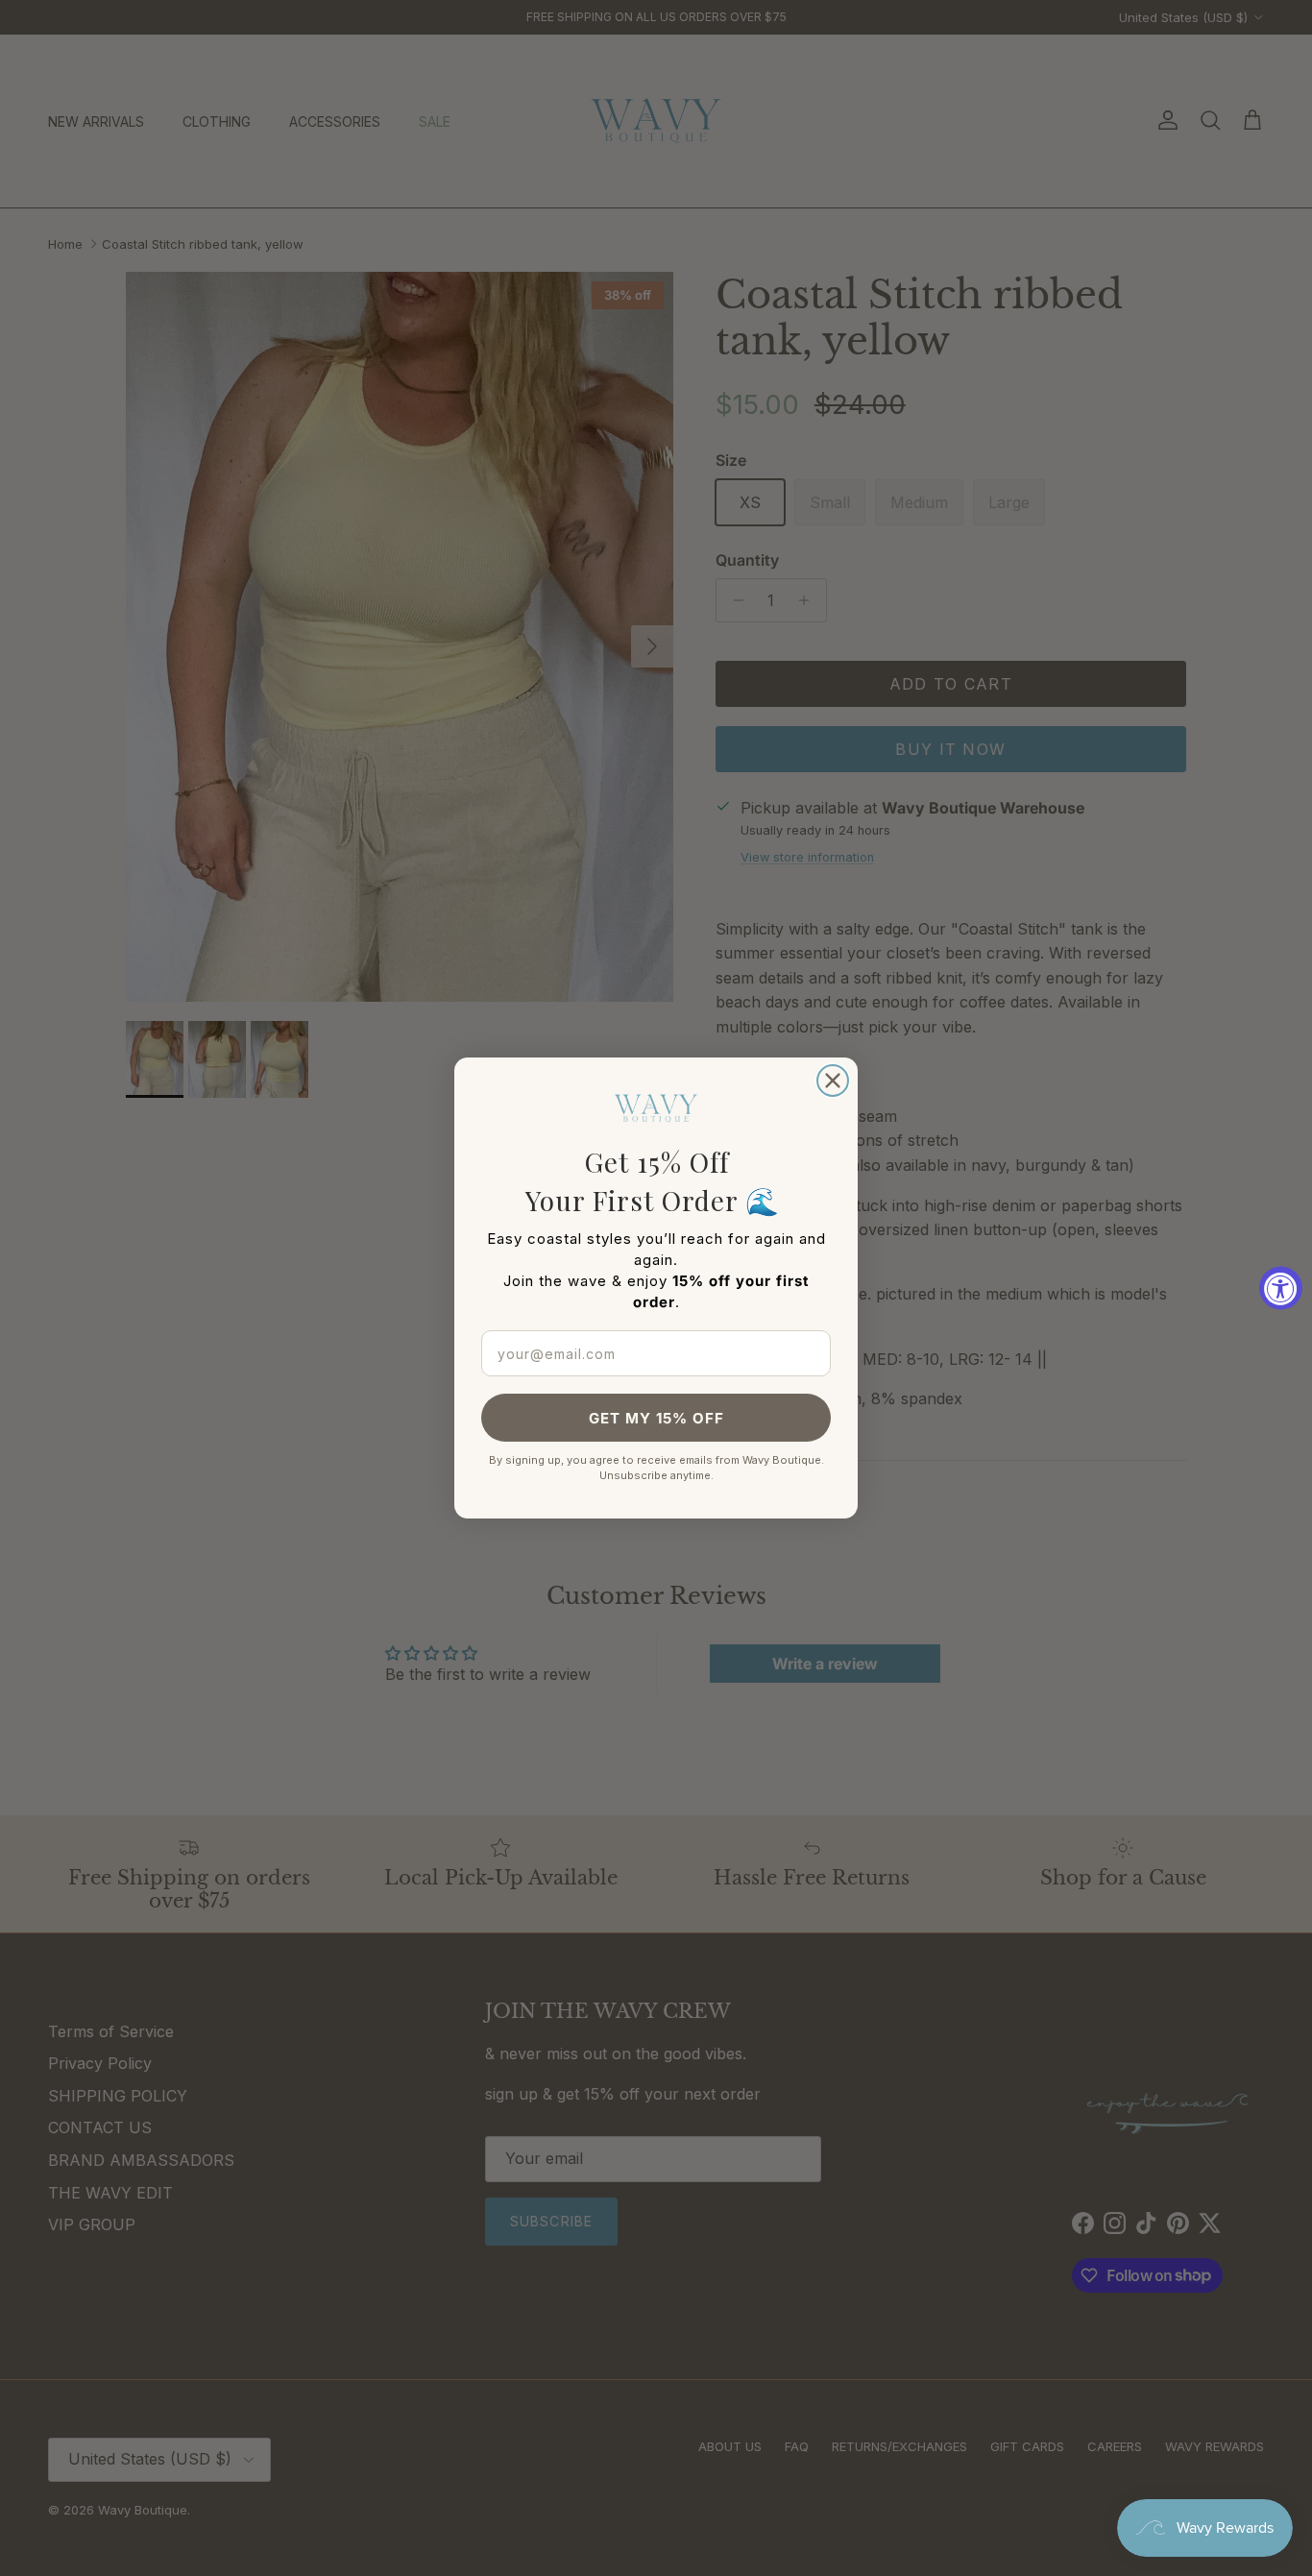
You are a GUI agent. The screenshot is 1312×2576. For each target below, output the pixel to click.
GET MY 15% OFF (656, 1418)
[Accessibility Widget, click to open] (1281, 1288)
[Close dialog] (833, 1081)
